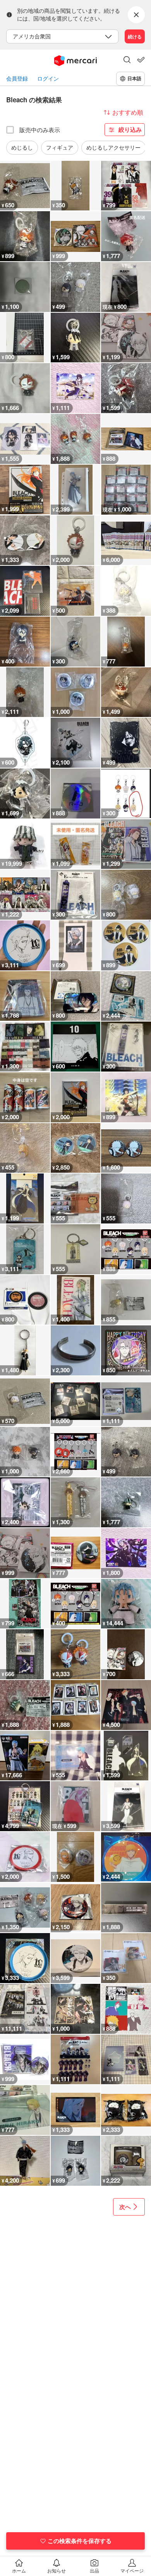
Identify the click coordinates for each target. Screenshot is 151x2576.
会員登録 (17, 78)
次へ (125, 2207)
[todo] (141, 60)
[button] (127, 60)
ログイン (48, 78)
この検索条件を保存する (80, 2541)
